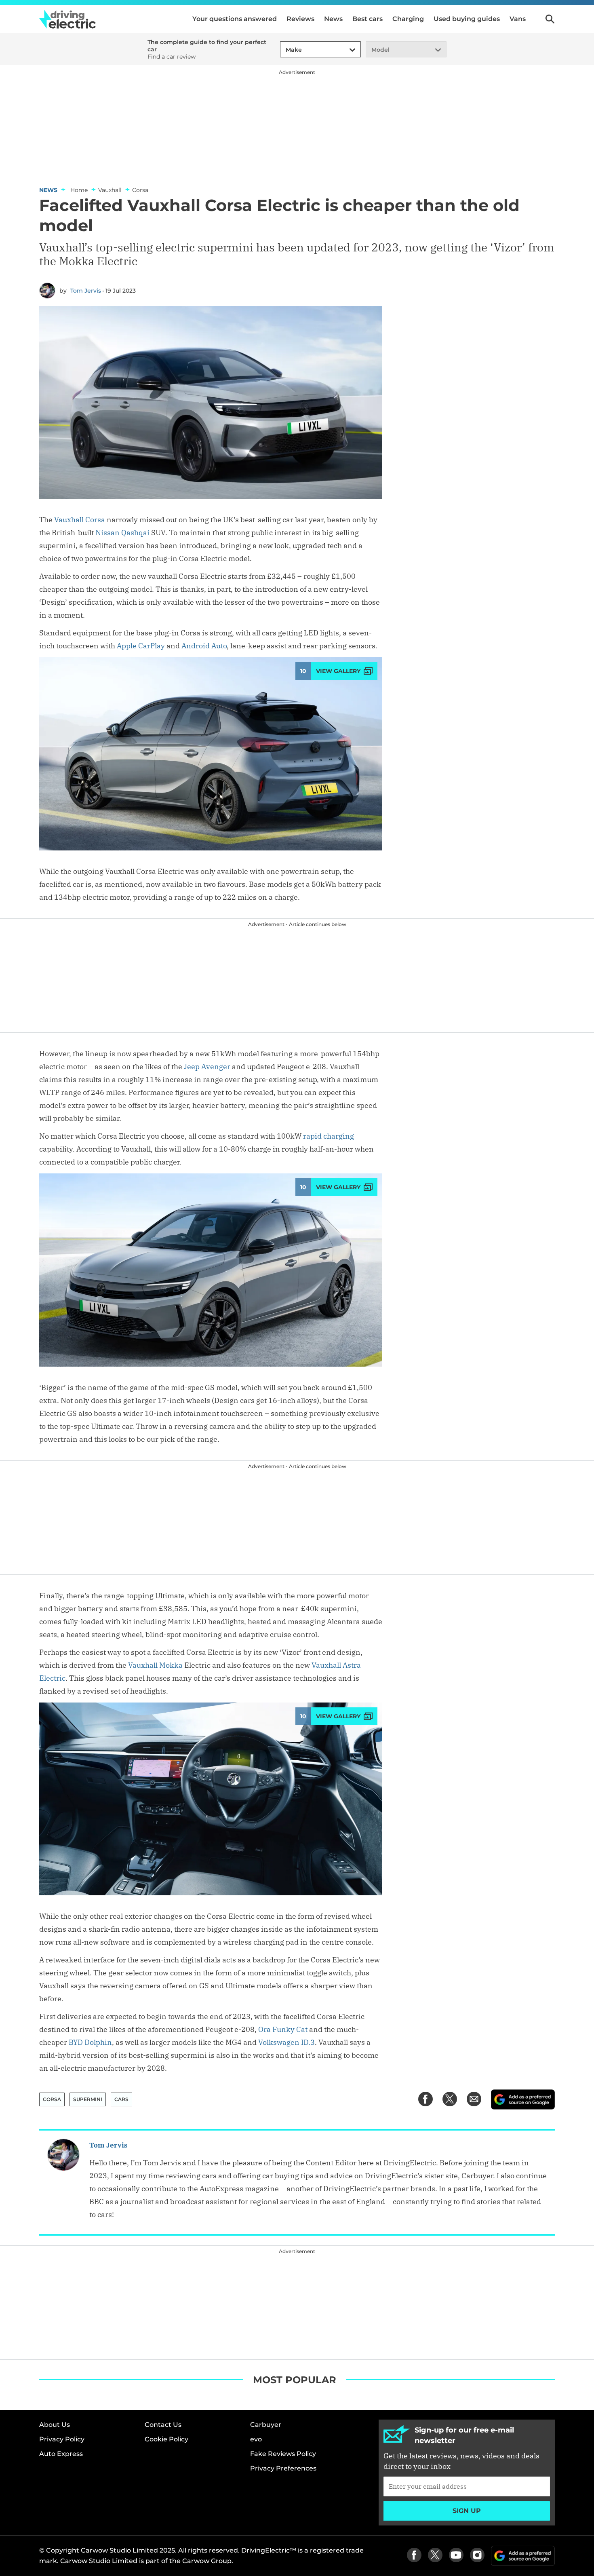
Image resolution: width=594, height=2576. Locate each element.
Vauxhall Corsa (80, 520)
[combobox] (284, 50)
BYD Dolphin (90, 2042)
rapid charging (329, 1136)
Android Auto (204, 646)
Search (550, 19)
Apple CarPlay (141, 646)
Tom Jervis (86, 291)
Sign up (467, 2511)
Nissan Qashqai (122, 533)
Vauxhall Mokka (155, 1665)
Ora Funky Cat (283, 2029)
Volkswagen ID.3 (286, 2042)
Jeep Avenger (207, 1066)
